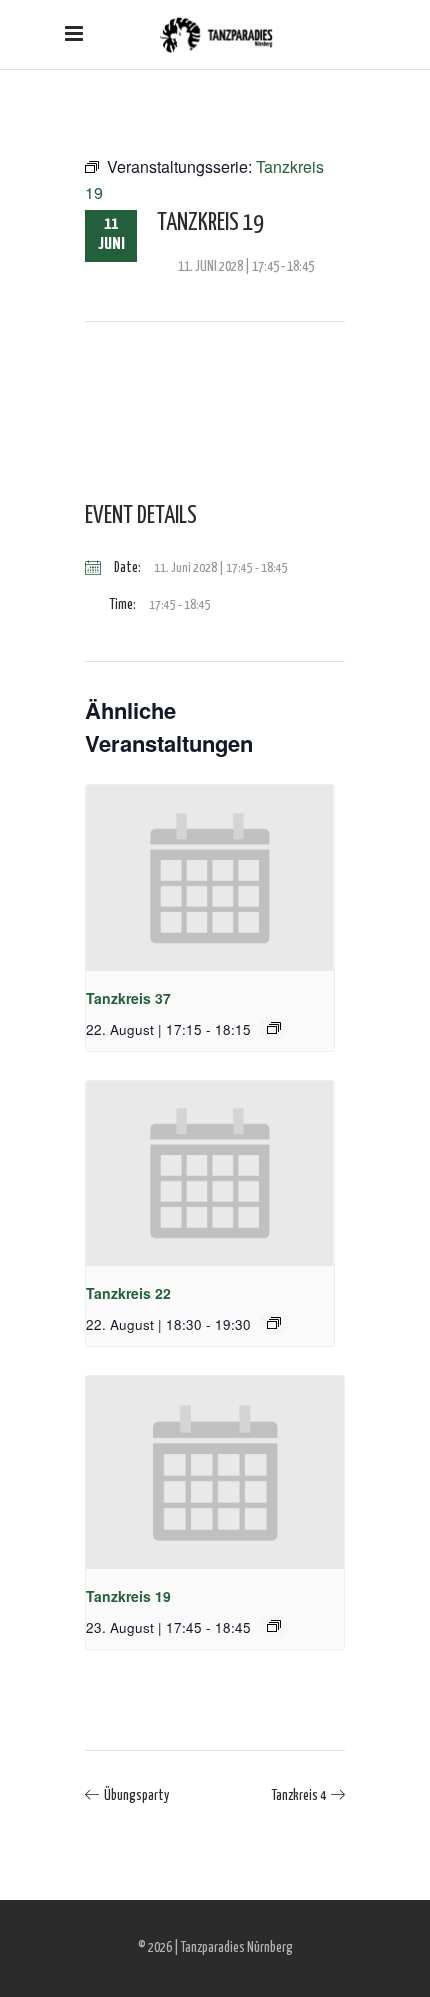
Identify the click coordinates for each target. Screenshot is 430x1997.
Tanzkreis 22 (128, 1293)
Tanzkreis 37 (128, 998)
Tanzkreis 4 (299, 1796)
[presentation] (210, 878)
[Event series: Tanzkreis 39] (274, 1028)
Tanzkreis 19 (128, 1596)
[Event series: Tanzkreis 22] (274, 1323)
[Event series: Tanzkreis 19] (274, 1626)
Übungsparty (136, 1796)
